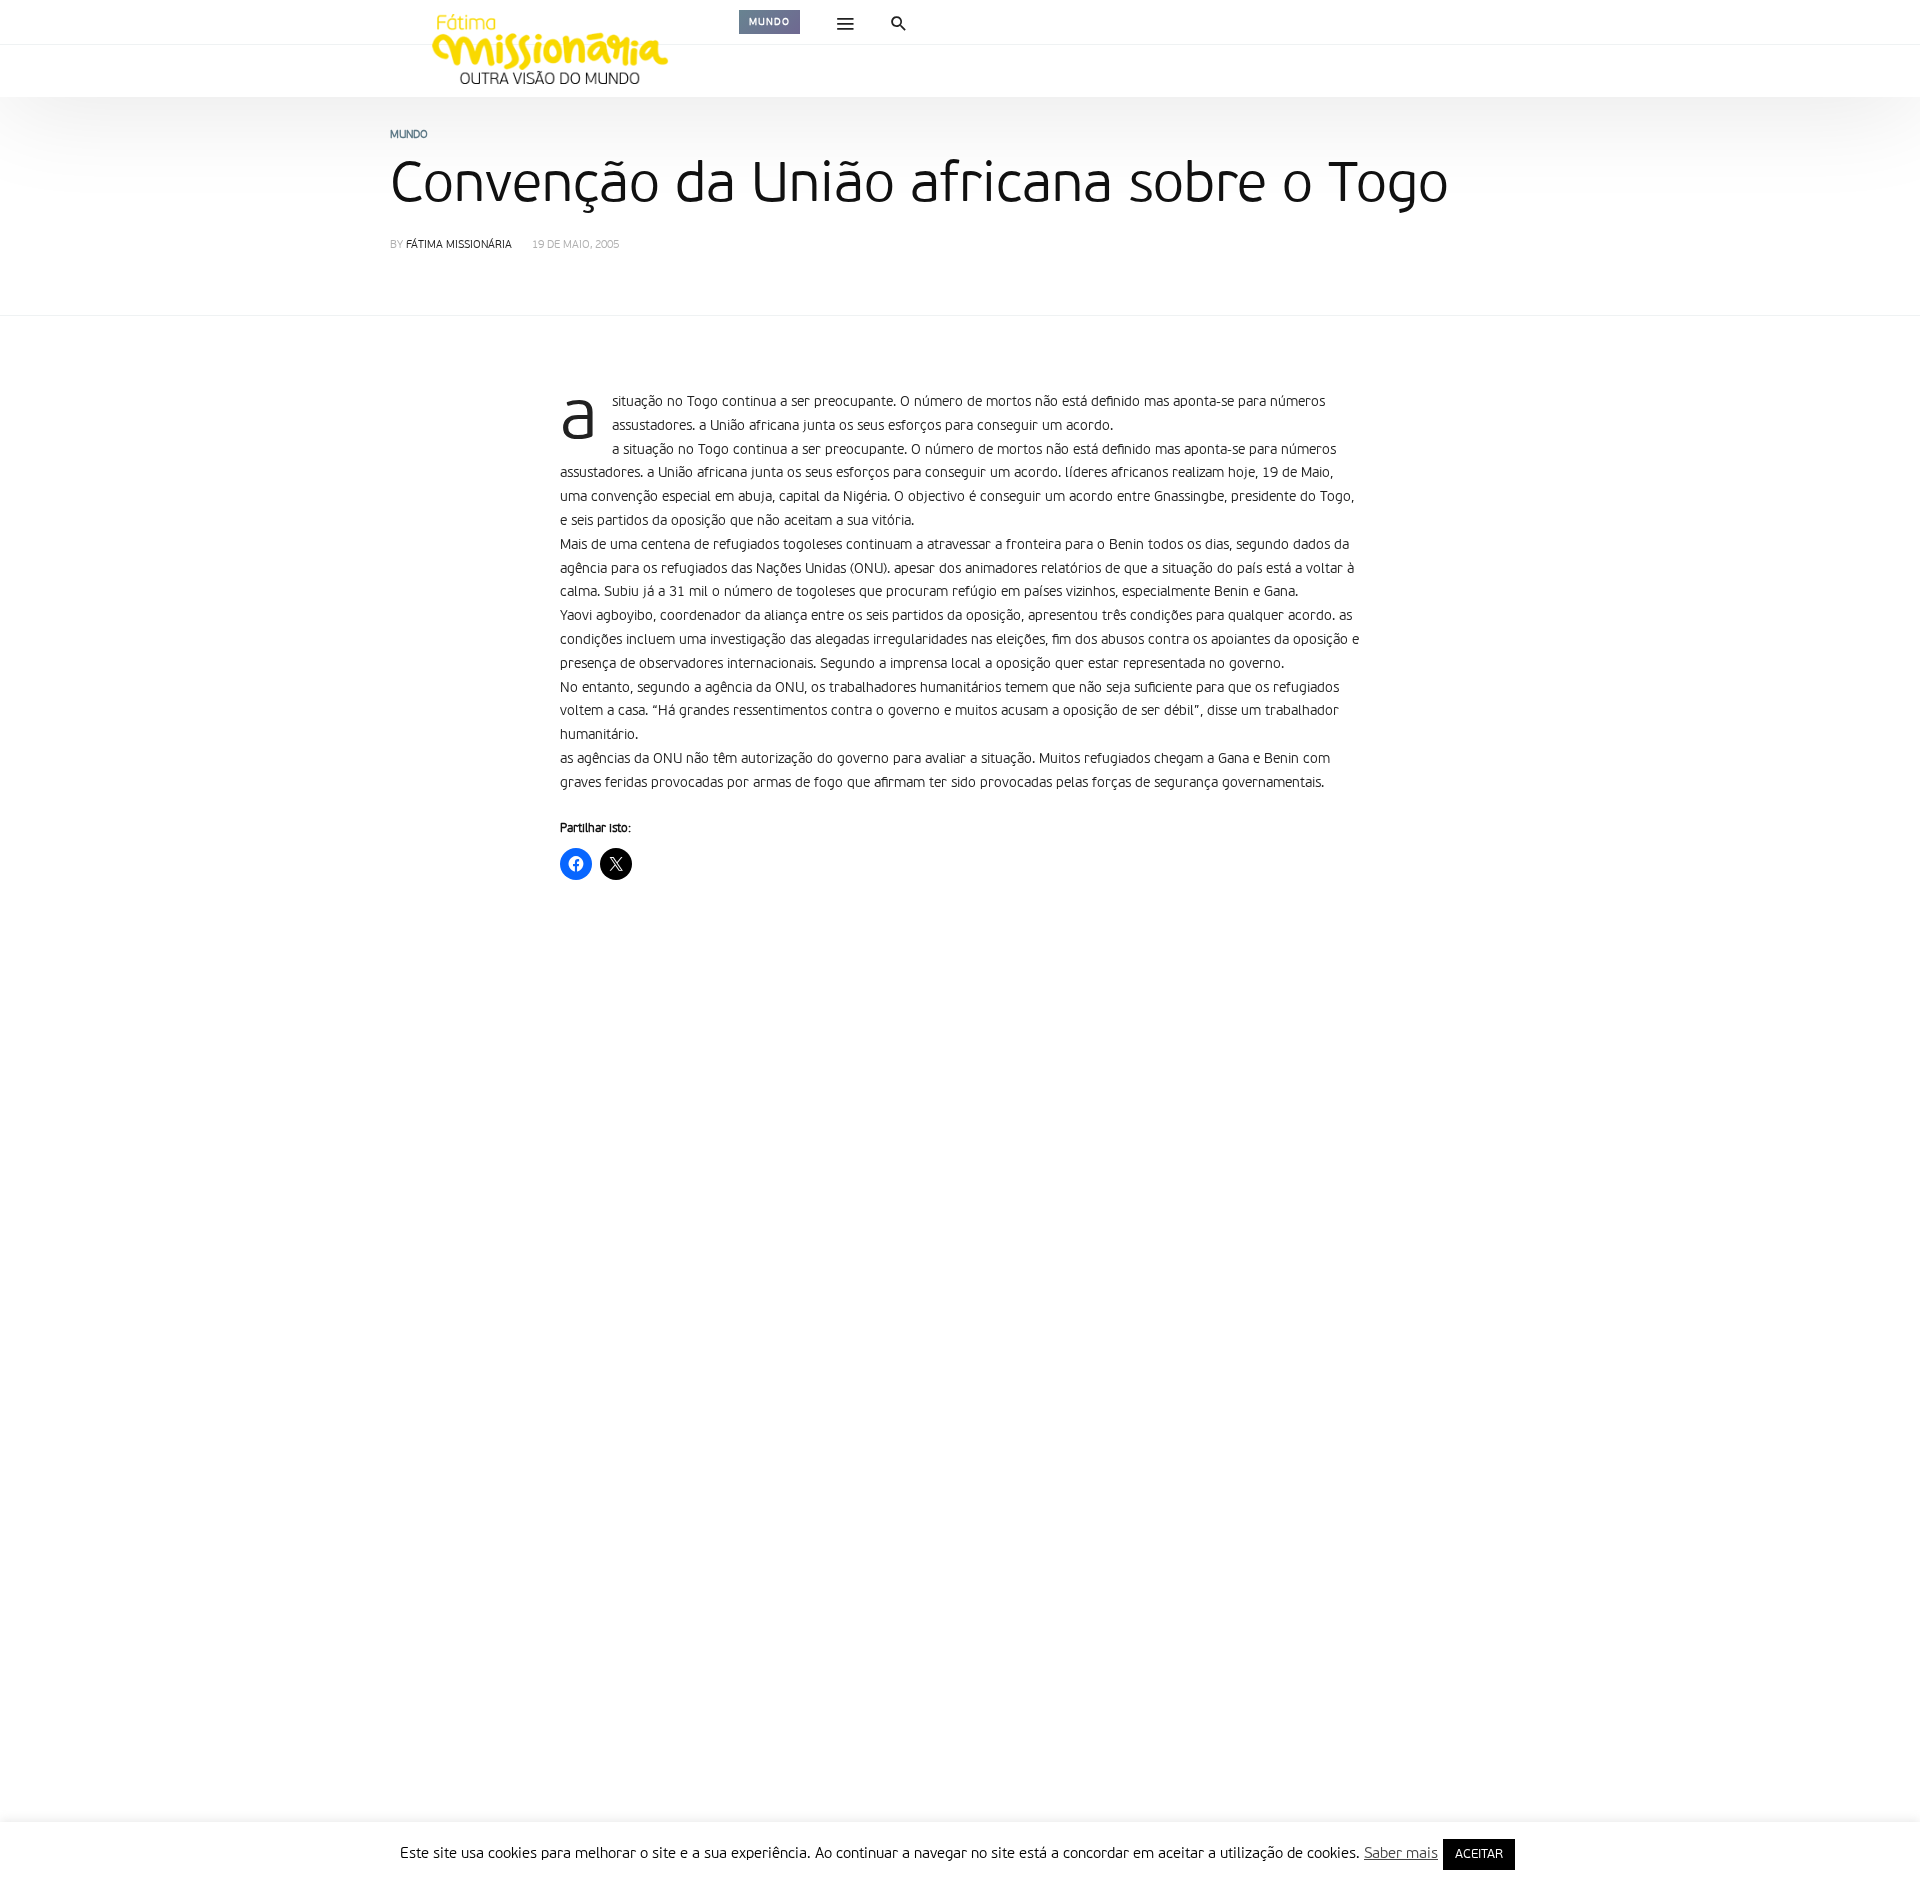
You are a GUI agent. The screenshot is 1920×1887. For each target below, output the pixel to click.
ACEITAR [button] (1479, 1854)
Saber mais (1401, 1853)
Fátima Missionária (459, 245)
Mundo (769, 22)
